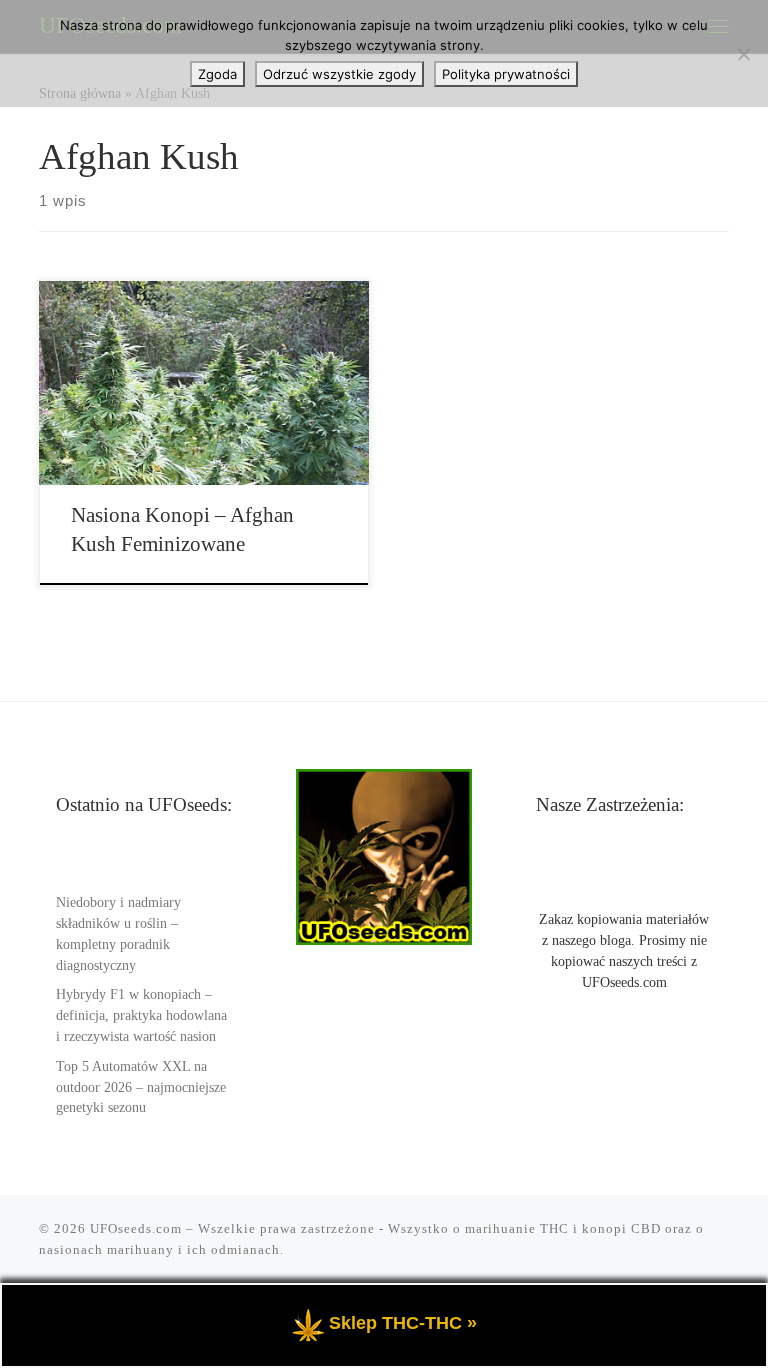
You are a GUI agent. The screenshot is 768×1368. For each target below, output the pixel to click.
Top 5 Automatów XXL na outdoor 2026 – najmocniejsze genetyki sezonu (141, 1087)
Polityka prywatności (506, 74)
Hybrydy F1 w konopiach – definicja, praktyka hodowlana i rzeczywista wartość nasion (141, 1015)
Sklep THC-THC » (403, 1323)
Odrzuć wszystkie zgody (339, 74)
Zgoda (217, 74)
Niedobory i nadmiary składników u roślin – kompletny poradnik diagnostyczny (118, 934)
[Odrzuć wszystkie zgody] (743, 54)
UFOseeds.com (136, 1228)
